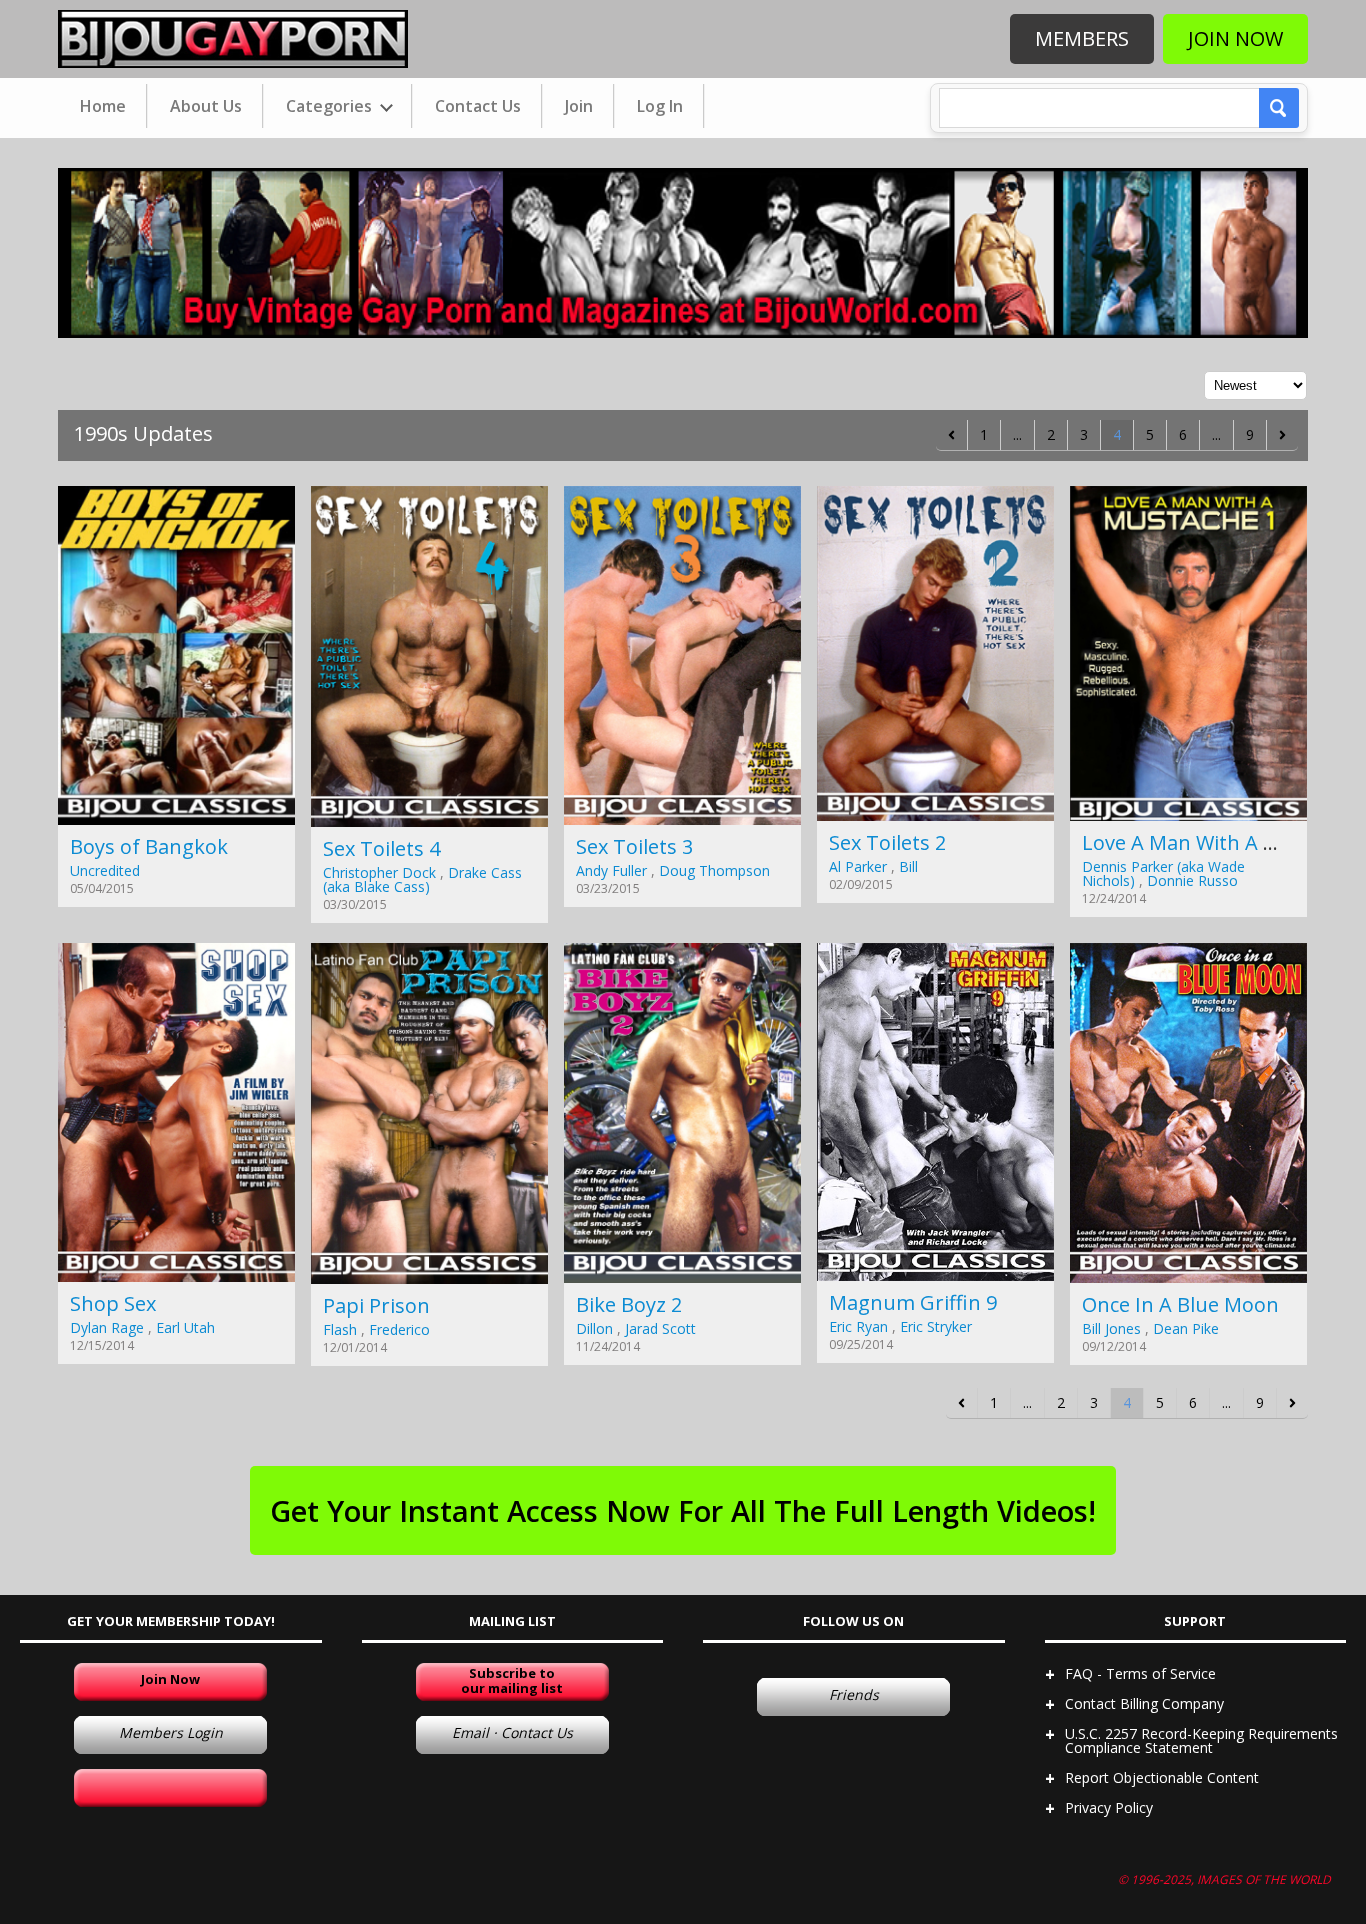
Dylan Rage (107, 1327)
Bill (908, 866)
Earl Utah (185, 1327)
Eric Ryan (858, 1326)
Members (1082, 38)
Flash (340, 1329)
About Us (206, 106)
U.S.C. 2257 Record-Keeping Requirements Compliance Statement (1201, 1740)
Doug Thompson (714, 870)
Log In (660, 106)
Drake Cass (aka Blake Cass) (422, 879)
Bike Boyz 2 (629, 1304)
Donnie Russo (1192, 880)
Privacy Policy (1109, 1807)
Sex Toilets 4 (381, 848)
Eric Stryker (936, 1326)
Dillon (594, 1328)
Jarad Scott (660, 1328)
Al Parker (858, 866)
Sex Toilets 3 (634, 846)
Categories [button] (331, 106)
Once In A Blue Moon (1180, 1304)
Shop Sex (113, 1303)
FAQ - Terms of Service (1140, 1673)
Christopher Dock (379, 872)
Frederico (399, 1329)
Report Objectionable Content (1162, 1777)
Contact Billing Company (1144, 1703)
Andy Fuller (611, 870)
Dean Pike (1186, 1328)
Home (103, 106)
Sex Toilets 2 (887, 842)
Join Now (1235, 38)
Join (579, 106)
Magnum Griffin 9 (913, 1302)
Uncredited (105, 870)
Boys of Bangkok (149, 846)
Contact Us (478, 106)
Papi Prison (376, 1305)
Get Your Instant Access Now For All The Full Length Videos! (683, 1510)
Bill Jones (1111, 1328)
